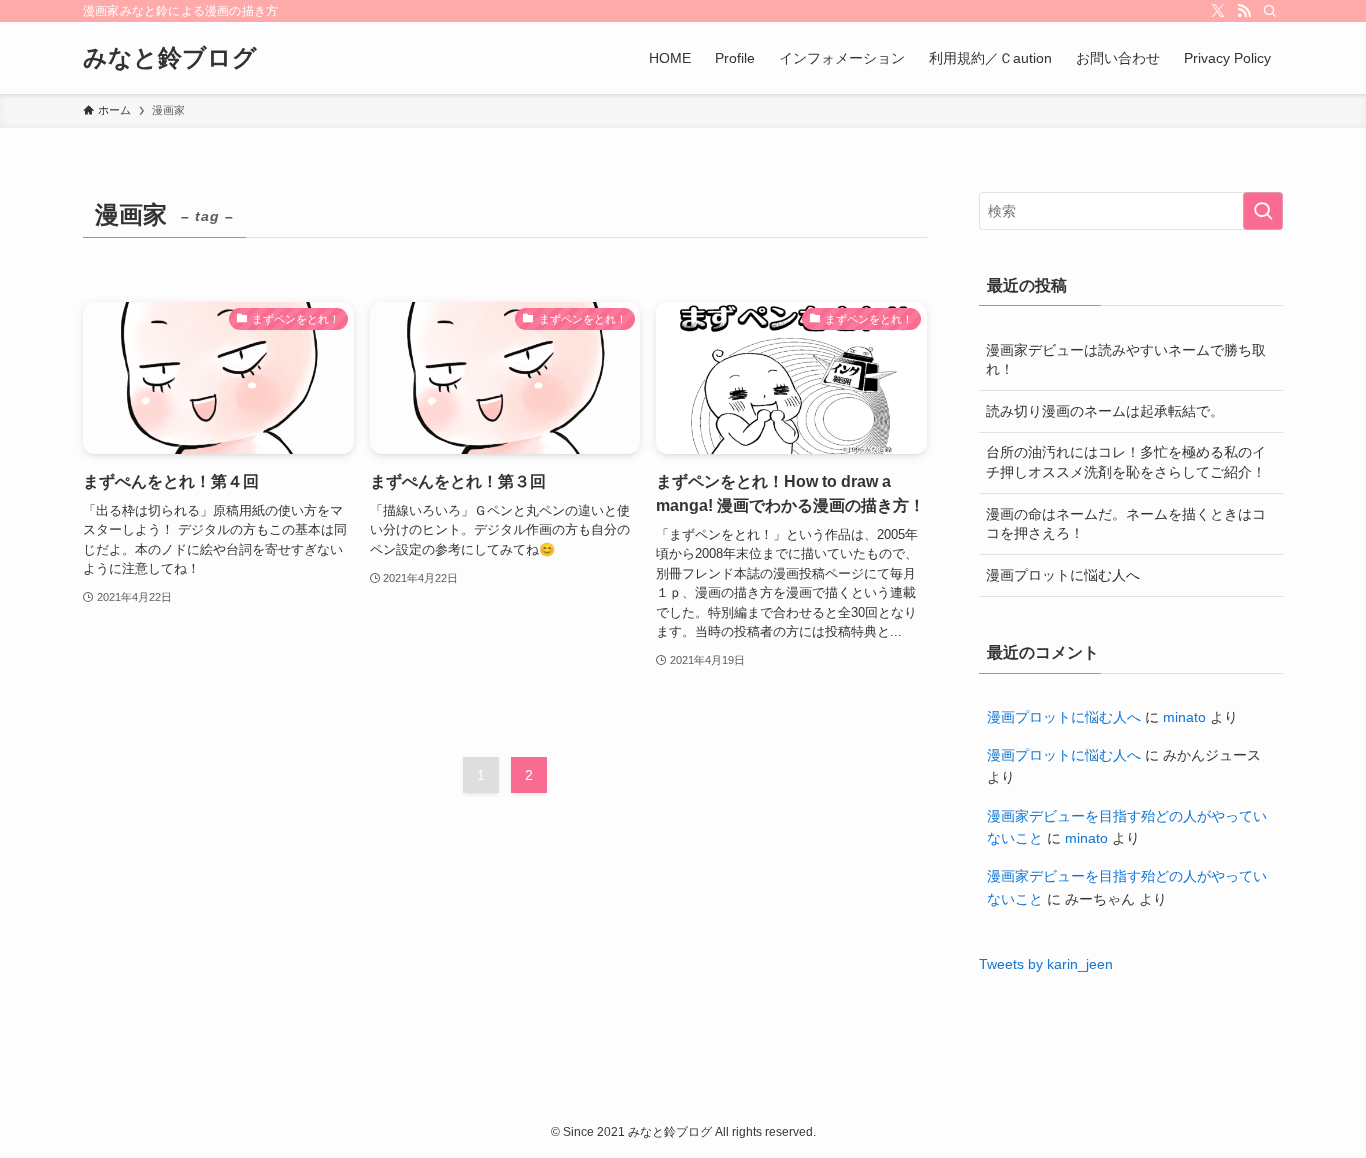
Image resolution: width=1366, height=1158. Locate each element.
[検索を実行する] (1263, 211)
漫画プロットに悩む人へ (1063, 575)
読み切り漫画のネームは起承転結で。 (1105, 411)
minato (1184, 717)
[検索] (1270, 11)
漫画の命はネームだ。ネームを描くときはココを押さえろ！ (1126, 524)
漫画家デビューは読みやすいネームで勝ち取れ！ (1126, 360)
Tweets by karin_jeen (1046, 964)
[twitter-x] (1218, 11)
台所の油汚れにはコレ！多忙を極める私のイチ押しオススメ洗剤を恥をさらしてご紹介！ (1126, 462)
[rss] (1244, 11)
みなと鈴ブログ (170, 58)
